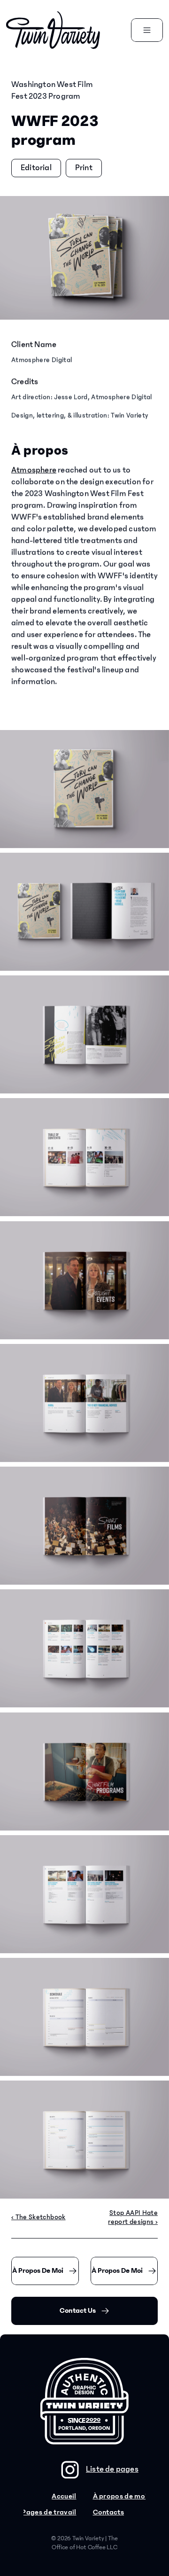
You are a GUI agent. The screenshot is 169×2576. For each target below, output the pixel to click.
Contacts (109, 2512)
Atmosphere (34, 470)
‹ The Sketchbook (38, 2217)
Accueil (64, 2496)
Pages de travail (49, 2512)
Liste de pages (112, 2469)
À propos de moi (120, 2496)
